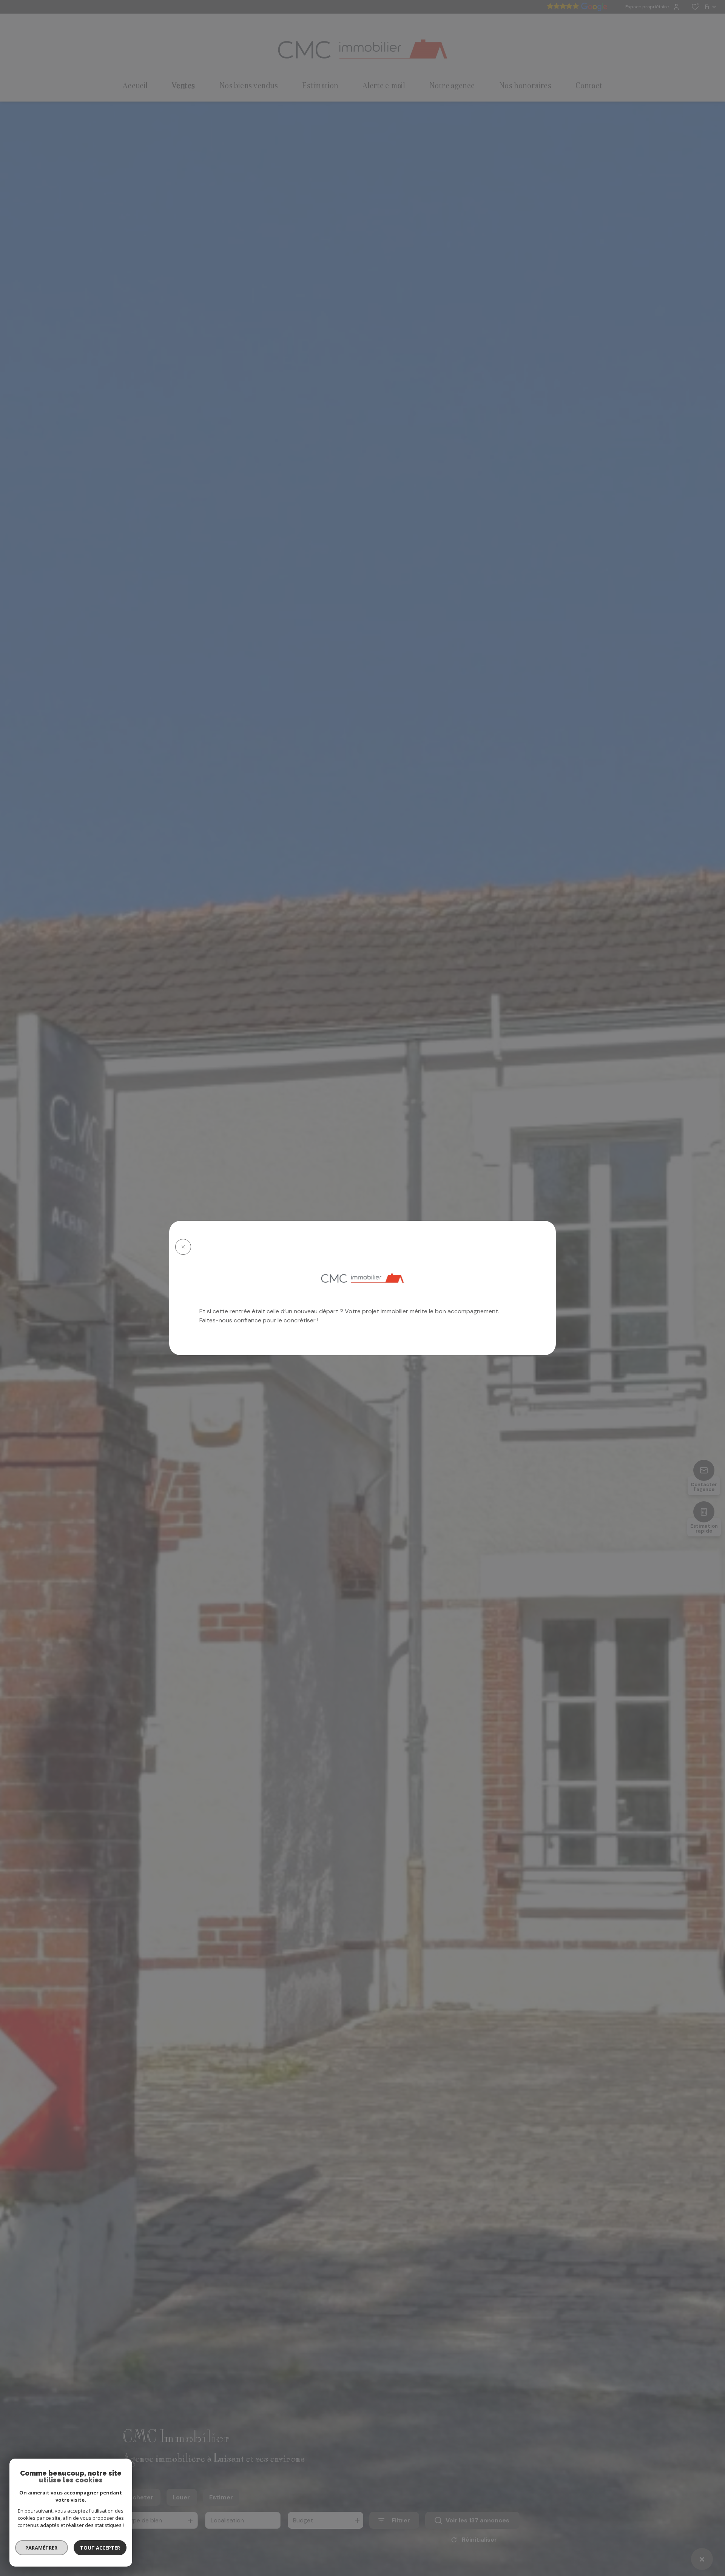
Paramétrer (42, 2548)
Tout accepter (100, 2548)
